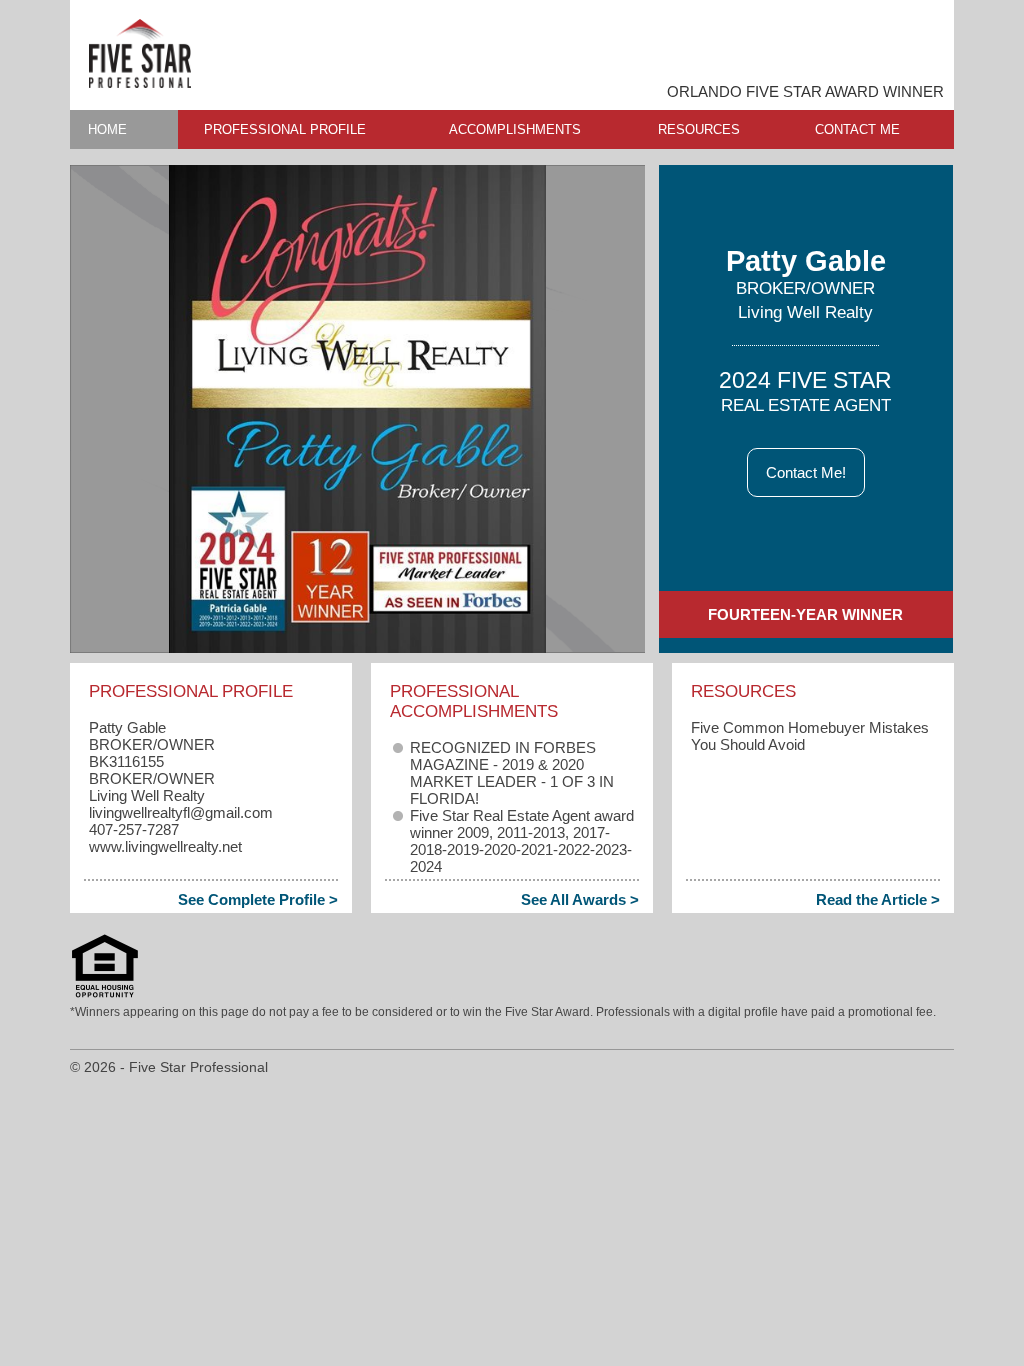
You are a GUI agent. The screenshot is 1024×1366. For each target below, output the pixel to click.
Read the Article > (878, 899)
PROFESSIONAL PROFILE (285, 129)
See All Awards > (580, 899)
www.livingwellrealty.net (165, 846)
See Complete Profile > (258, 899)
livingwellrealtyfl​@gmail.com (181, 812)
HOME (107, 129)
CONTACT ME (857, 129)
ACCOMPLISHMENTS (515, 129)
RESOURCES (699, 129)
